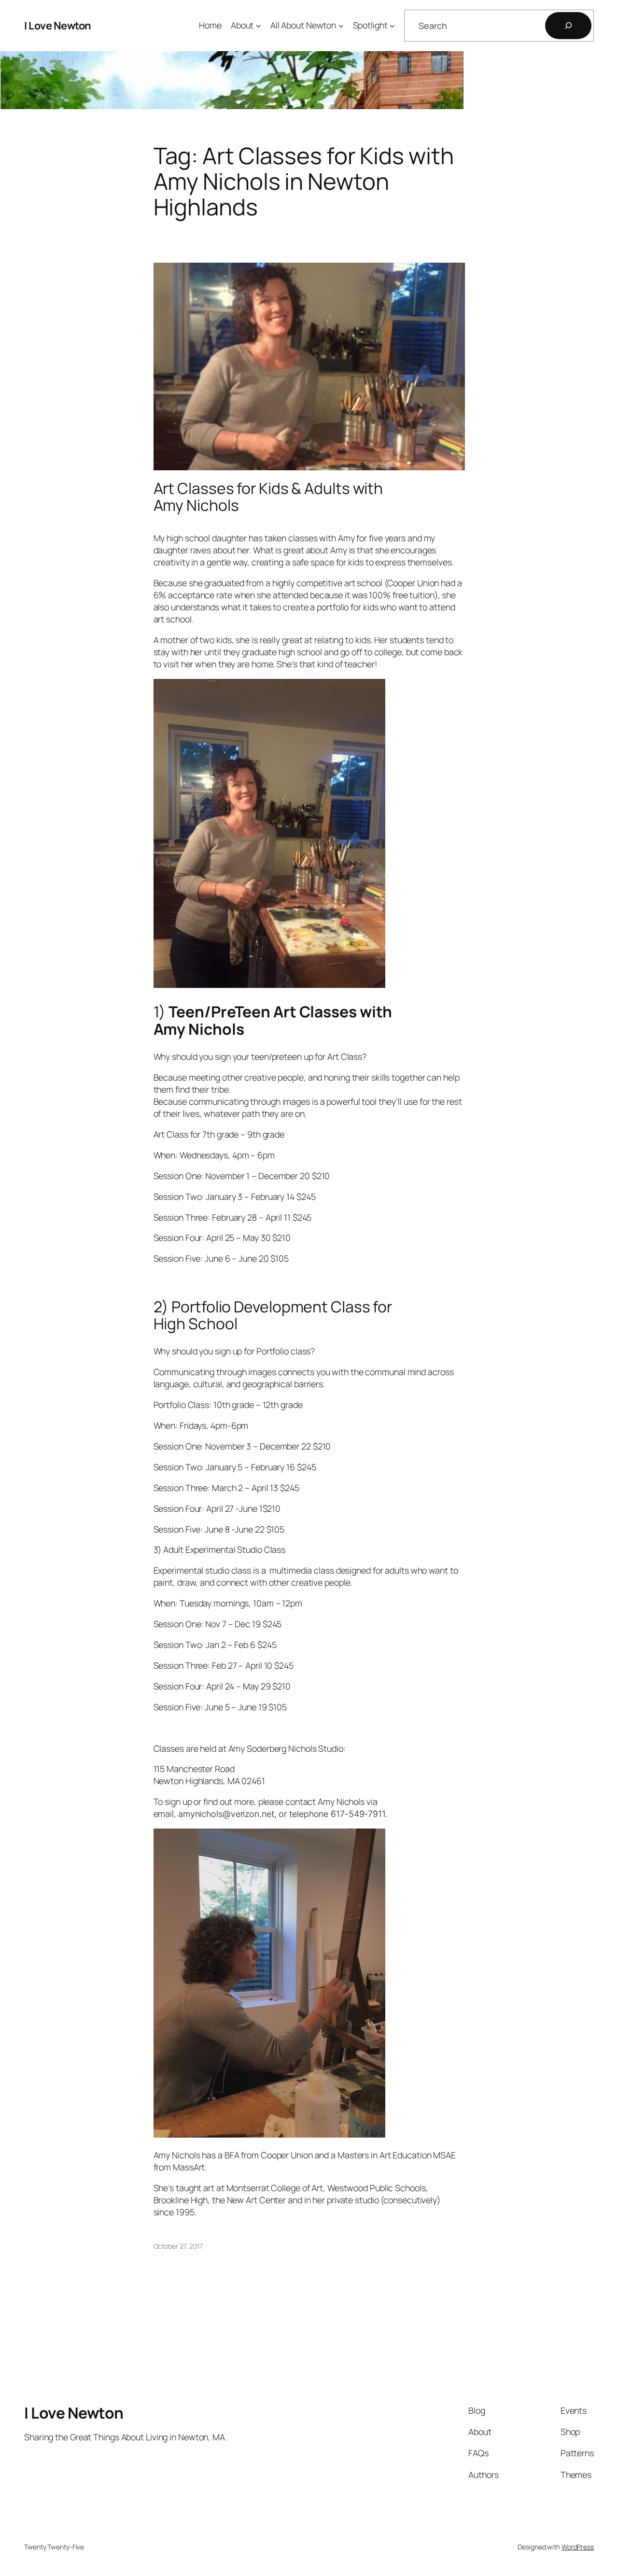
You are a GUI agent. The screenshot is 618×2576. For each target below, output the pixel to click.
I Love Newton (58, 26)
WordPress (578, 2547)
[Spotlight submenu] (392, 26)
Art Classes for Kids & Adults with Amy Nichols (268, 497)
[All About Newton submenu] (341, 26)
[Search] (568, 26)
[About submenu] (259, 26)
